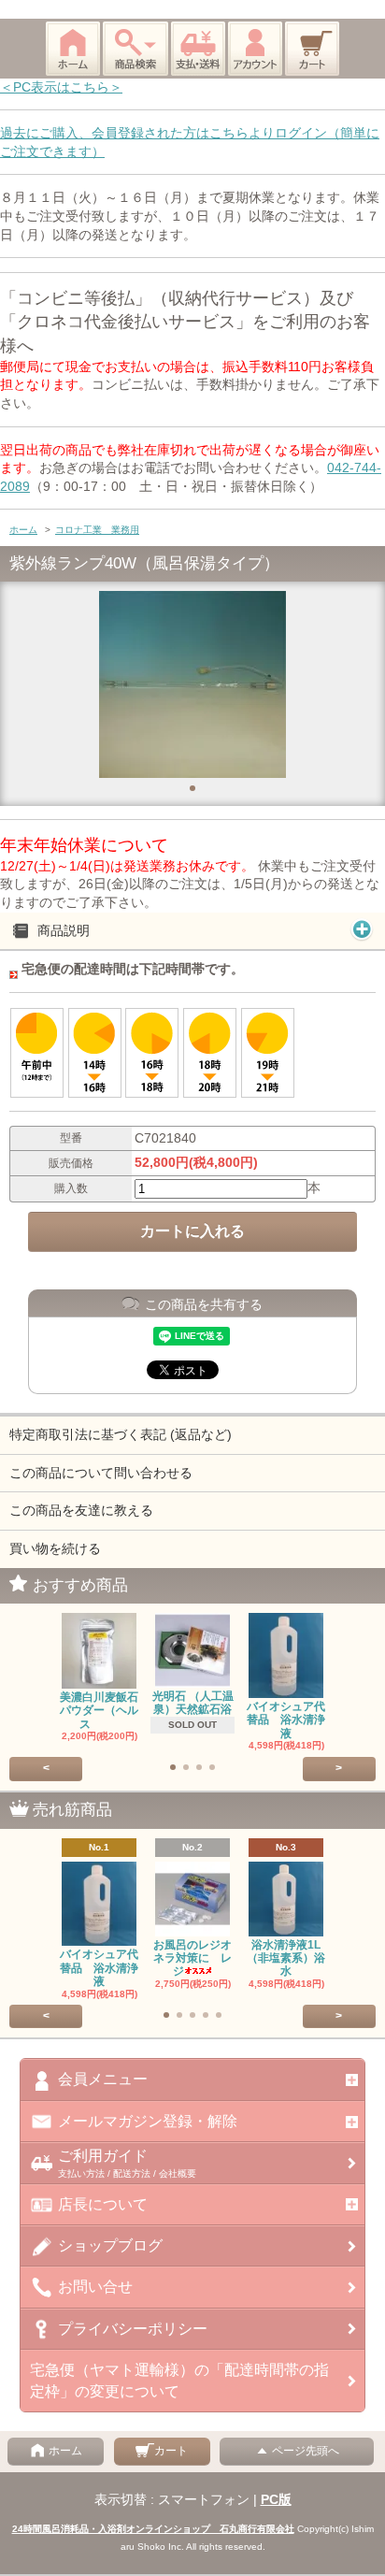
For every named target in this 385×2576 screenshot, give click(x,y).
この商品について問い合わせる (101, 1473)
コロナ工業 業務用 (97, 530)
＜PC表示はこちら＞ (61, 87)
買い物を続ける (55, 1548)
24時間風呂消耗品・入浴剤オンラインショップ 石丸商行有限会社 (153, 2529)
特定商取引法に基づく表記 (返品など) (121, 1434)
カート (171, 2451)
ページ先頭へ (306, 2451)
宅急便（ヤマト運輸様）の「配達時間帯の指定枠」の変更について (179, 2380)
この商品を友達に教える (81, 1510)
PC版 (276, 2499)
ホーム (23, 530)
